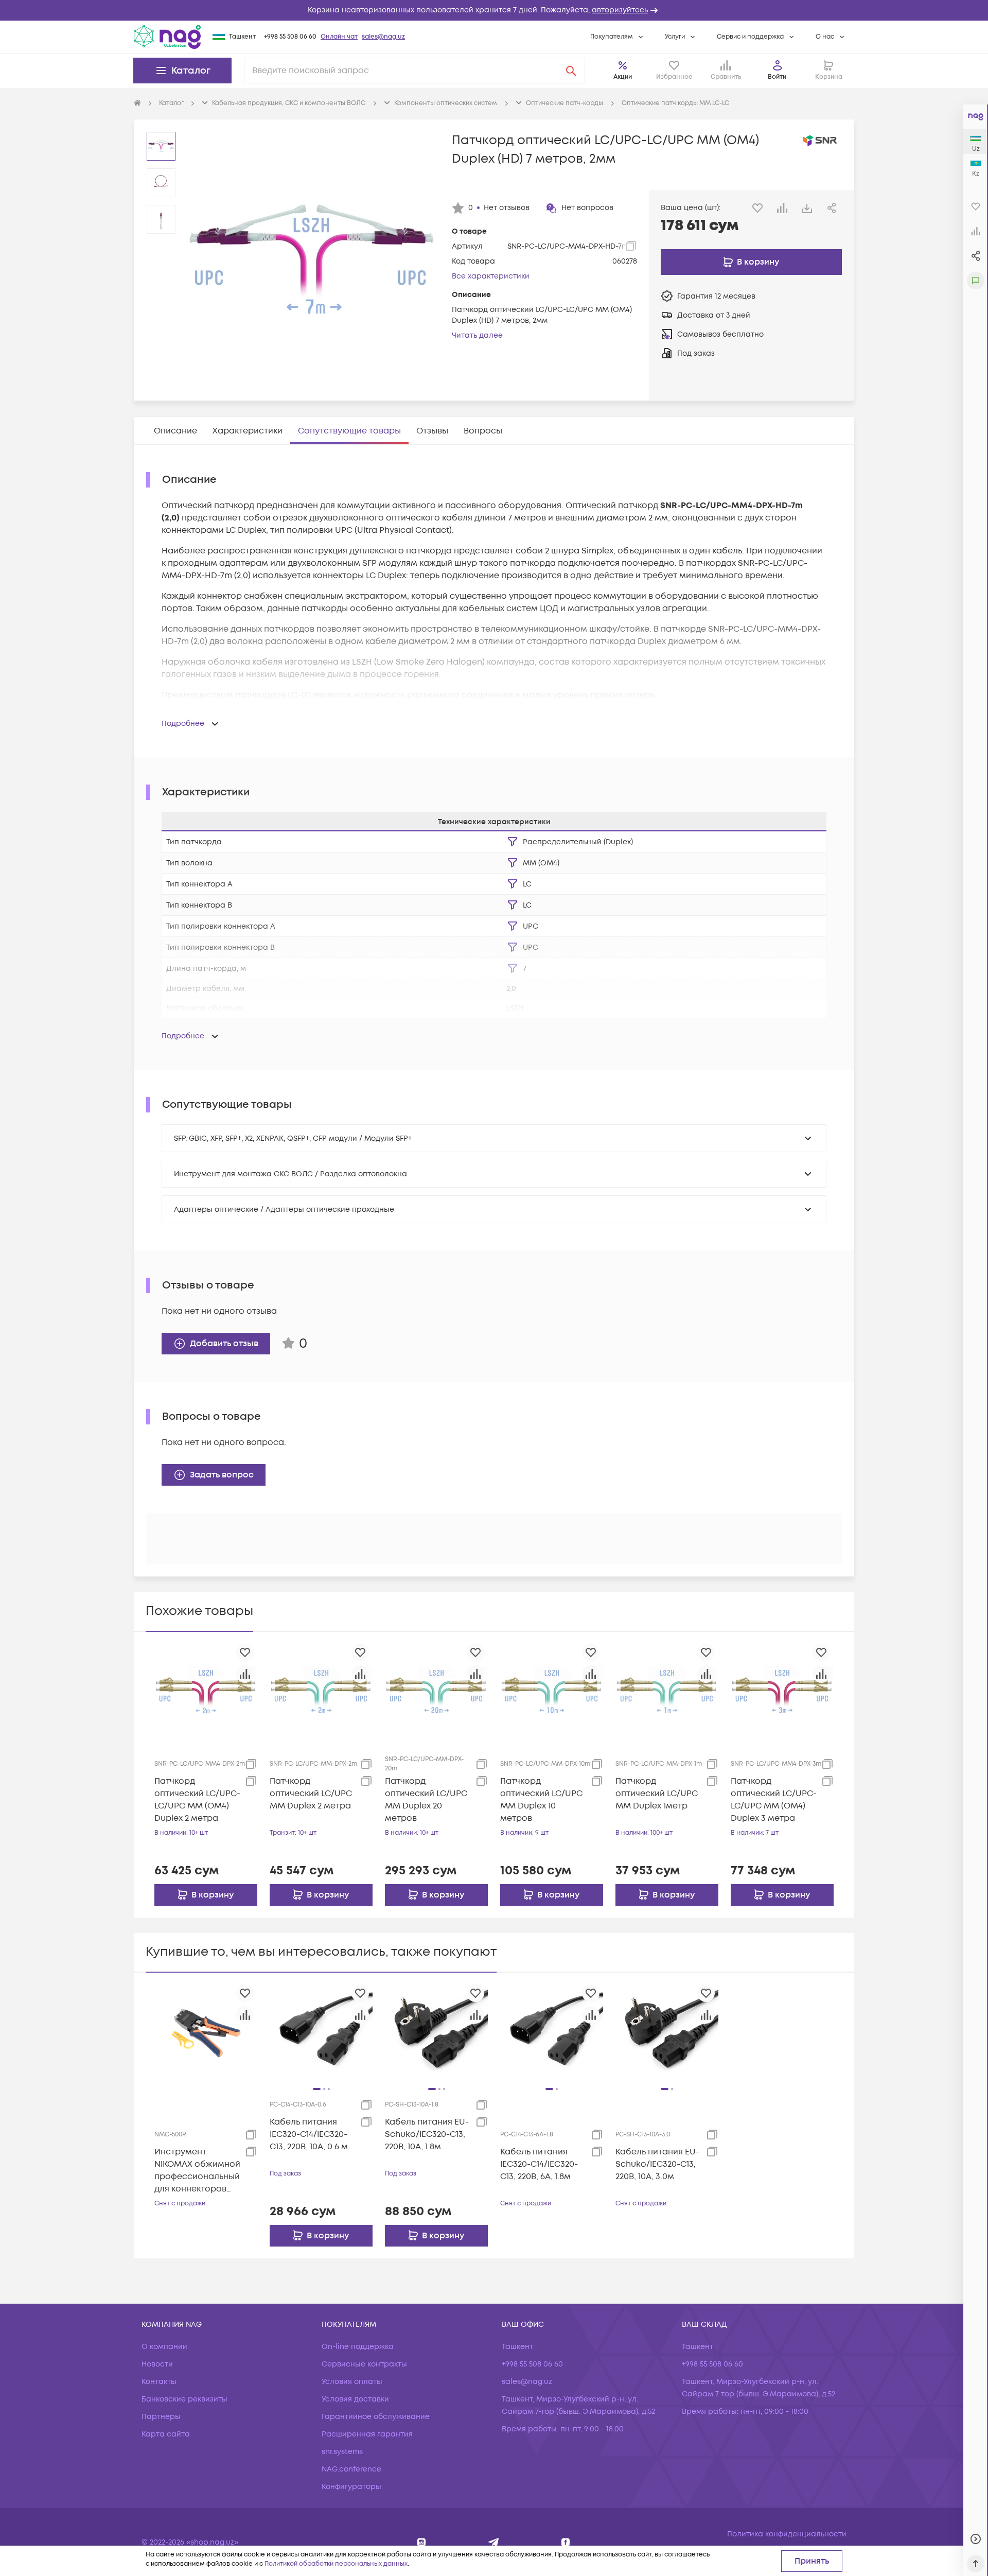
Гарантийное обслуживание (376, 2417)
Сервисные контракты (364, 2364)
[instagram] (422, 2542)
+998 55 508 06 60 (290, 37)
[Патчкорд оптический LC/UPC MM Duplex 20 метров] (436, 1691)
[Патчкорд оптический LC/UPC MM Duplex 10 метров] (552, 1691)
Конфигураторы (351, 2487)
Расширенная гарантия (367, 2434)
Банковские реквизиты (184, 2399)
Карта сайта (166, 2434)
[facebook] (566, 2542)
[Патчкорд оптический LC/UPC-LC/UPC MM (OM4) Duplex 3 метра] (782, 1691)
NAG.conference (351, 2469)
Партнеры (161, 2417)
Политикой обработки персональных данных (336, 2564)
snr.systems (342, 2452)
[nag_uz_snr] (494, 2542)
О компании (164, 2347)
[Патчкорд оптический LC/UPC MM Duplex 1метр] (667, 1691)
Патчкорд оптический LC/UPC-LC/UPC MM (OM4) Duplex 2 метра (197, 1800)
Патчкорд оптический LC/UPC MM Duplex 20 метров (426, 1800)
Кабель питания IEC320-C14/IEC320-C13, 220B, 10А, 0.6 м (309, 2134)
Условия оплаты (352, 2382)
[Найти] (571, 71)
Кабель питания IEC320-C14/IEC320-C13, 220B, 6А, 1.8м (539, 2164)
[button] (494, 10)
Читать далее (477, 335)
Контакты (159, 2382)
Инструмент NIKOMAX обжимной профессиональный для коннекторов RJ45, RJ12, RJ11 (197, 2171)
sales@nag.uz (383, 37)
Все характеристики (491, 276)
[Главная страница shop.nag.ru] (137, 103)
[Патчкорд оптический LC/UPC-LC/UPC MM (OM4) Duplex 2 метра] (206, 1691)
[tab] (175, 431)
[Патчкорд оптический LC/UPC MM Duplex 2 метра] (321, 1691)
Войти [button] (777, 77)
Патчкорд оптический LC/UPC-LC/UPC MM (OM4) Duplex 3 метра (774, 1800)
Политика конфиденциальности (787, 2534)
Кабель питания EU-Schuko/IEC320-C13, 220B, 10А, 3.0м (657, 2164)
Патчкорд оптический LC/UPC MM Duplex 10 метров (541, 1800)
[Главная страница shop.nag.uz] (167, 37)
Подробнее (183, 724)
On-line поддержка (358, 2347)
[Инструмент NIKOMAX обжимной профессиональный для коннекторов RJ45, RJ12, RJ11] (206, 2032)
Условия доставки (355, 2399)
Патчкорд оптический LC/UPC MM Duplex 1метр (657, 1794)
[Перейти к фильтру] (513, 842)
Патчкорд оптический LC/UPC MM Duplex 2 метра (311, 1794)
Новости (157, 2364)
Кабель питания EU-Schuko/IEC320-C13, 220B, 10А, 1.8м (427, 2134)
